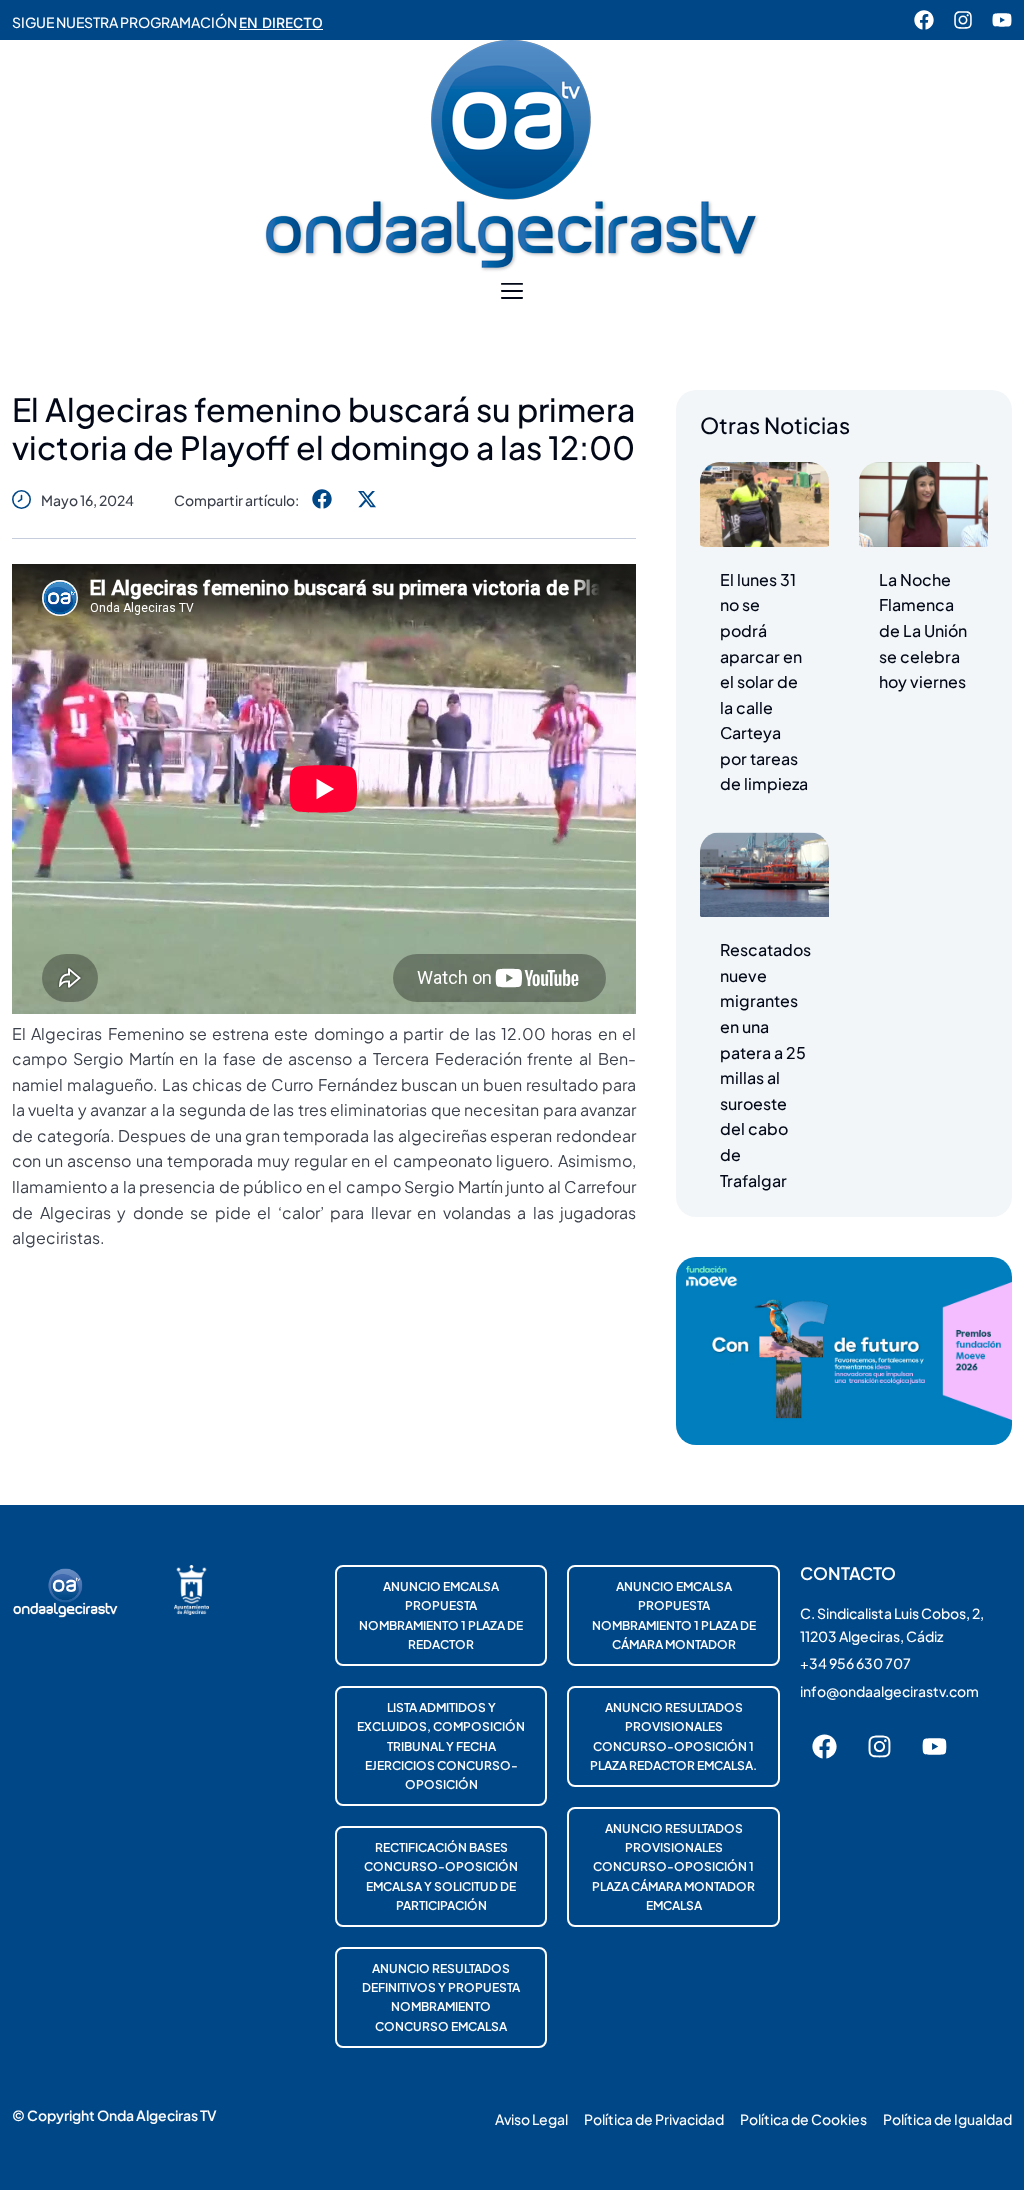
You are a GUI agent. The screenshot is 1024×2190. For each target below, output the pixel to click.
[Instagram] (963, 20)
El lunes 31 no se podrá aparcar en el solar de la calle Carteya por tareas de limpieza (764, 682)
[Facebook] (924, 20)
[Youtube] (1002, 20)
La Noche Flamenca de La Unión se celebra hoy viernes (923, 630)
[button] (512, 292)
